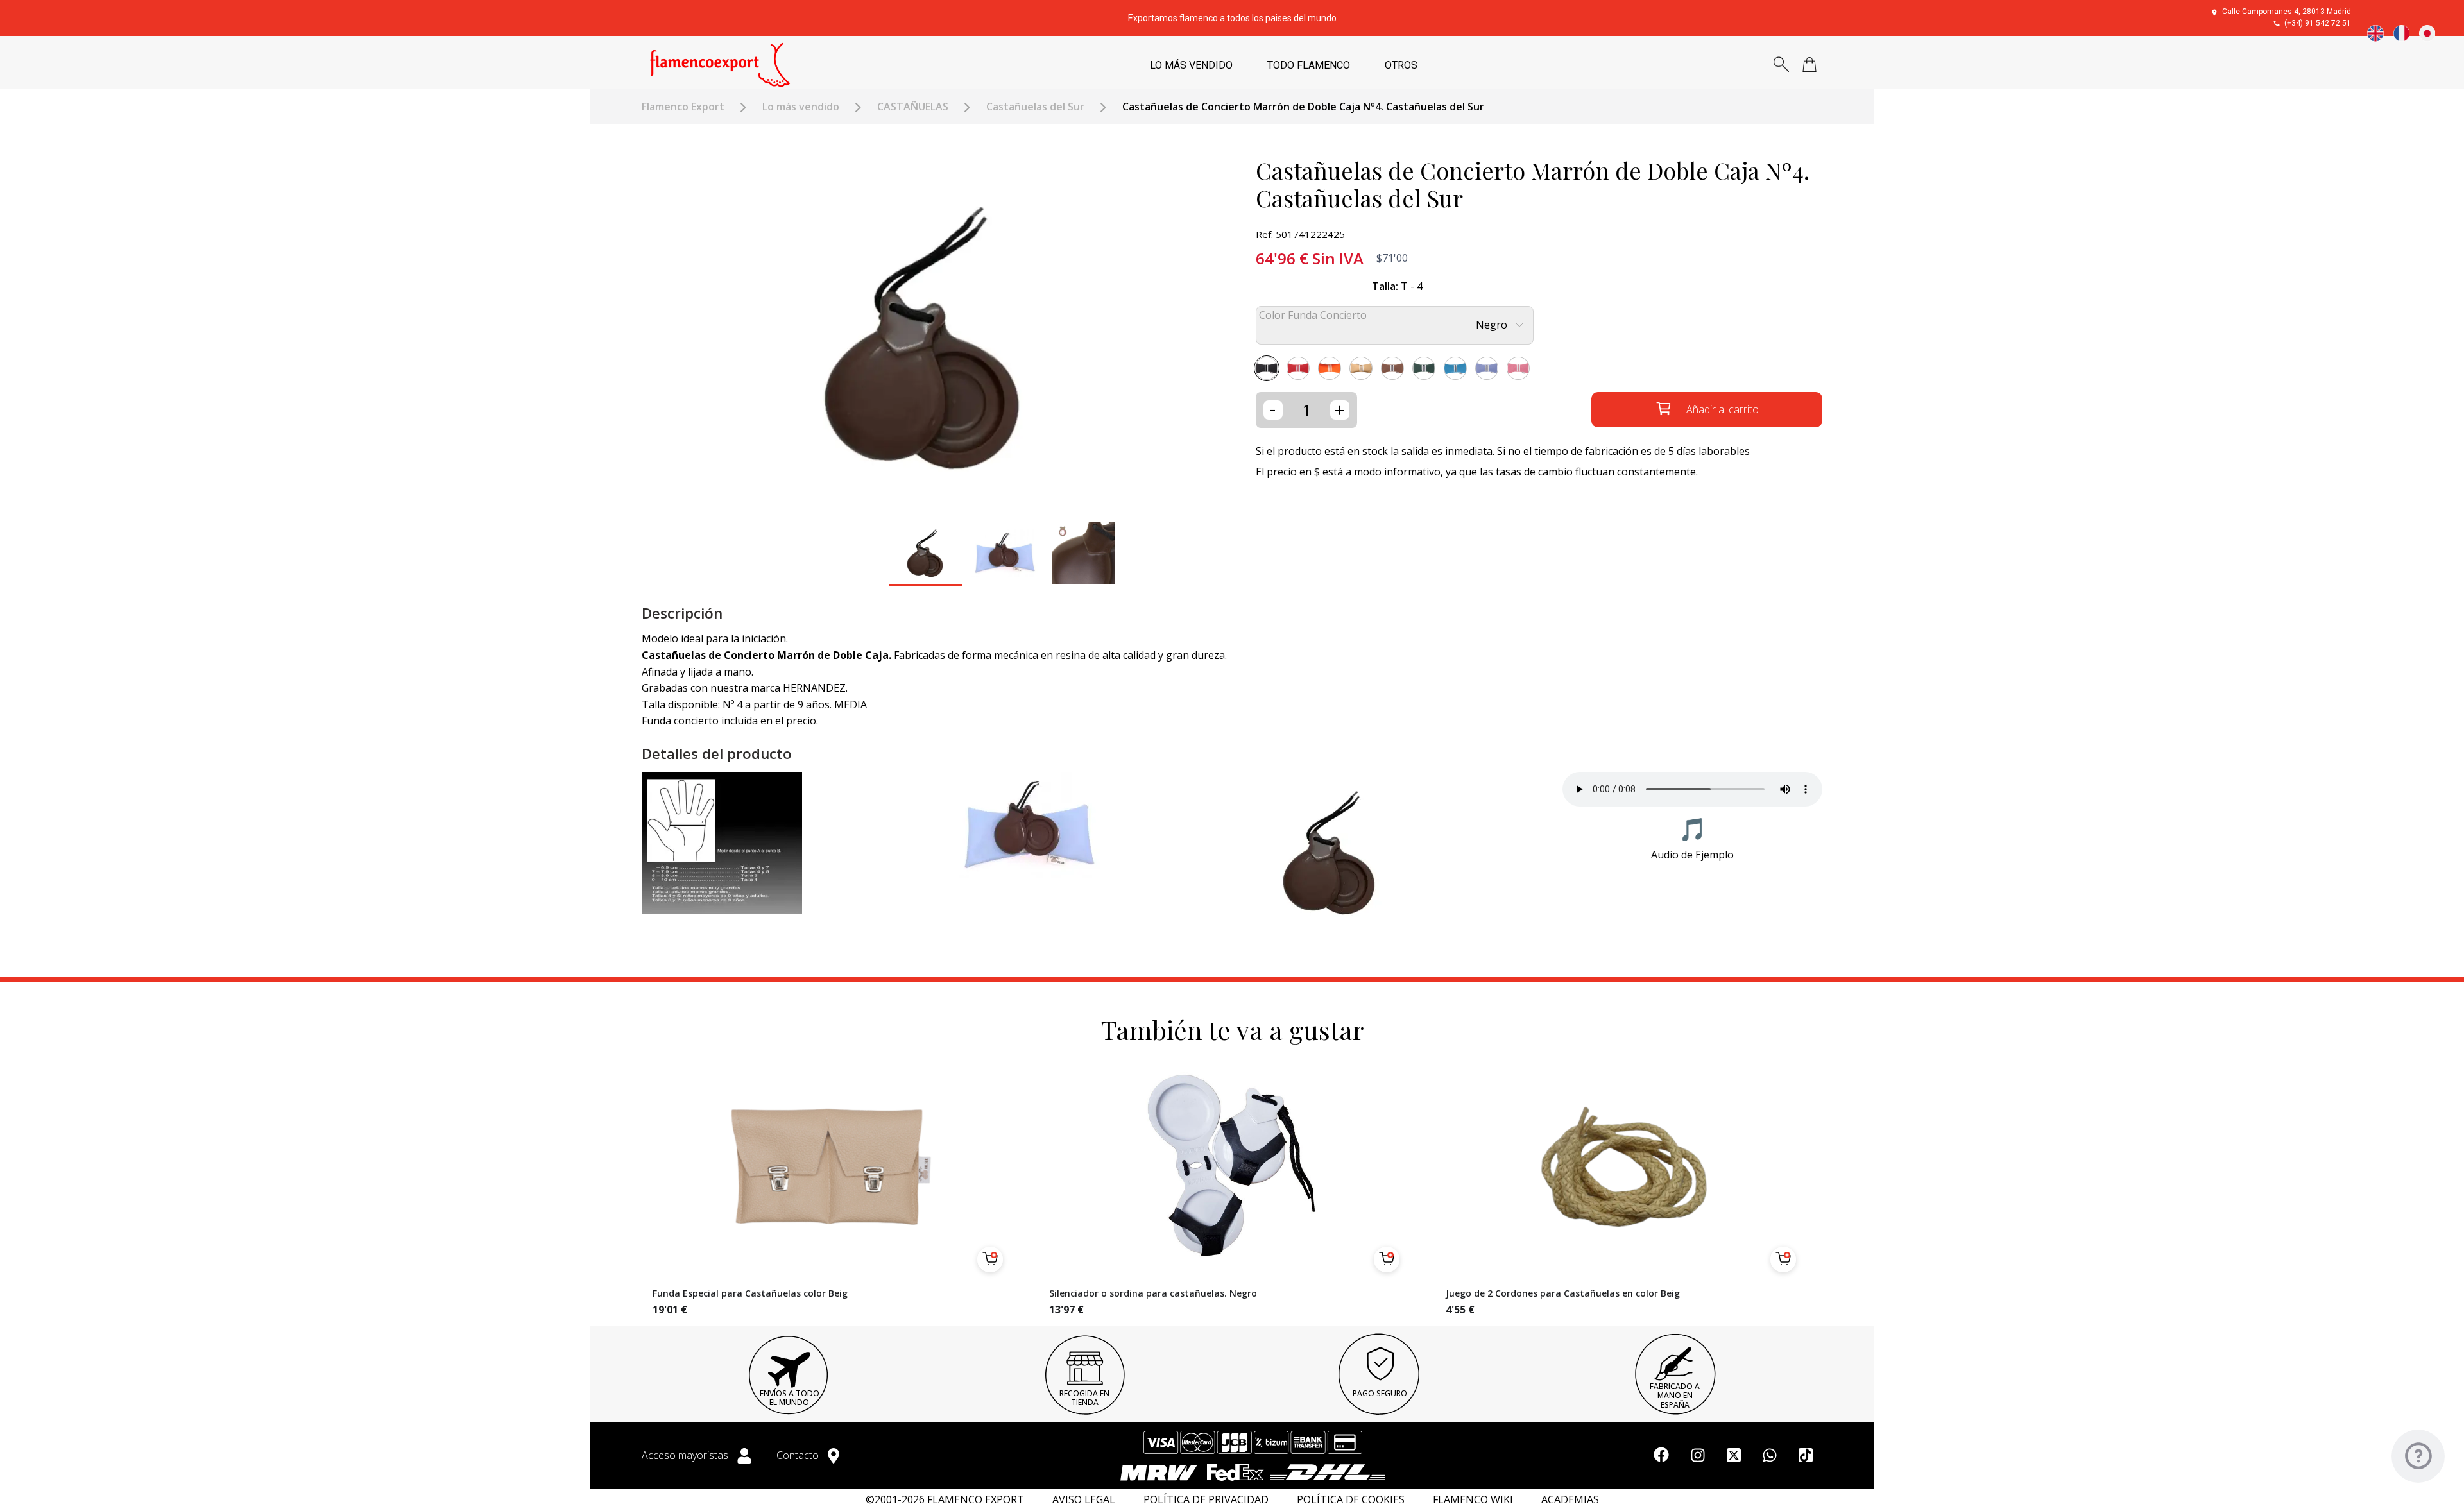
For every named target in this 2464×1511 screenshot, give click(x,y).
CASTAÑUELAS (913, 107)
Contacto (799, 1455)
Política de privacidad (1206, 1500)
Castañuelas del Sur (1035, 107)
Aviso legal (1084, 1500)
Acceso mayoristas (686, 1455)
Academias (1570, 1500)
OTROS (1401, 65)
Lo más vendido (801, 107)
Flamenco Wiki (1473, 1500)
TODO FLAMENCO (1309, 65)
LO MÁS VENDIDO (1191, 65)
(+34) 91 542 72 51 (2318, 23)
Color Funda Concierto (1313, 315)
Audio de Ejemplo (1692, 855)
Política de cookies (1351, 1500)
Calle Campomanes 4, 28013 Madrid (2287, 12)
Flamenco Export (683, 107)
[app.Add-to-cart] (990, 1259)
